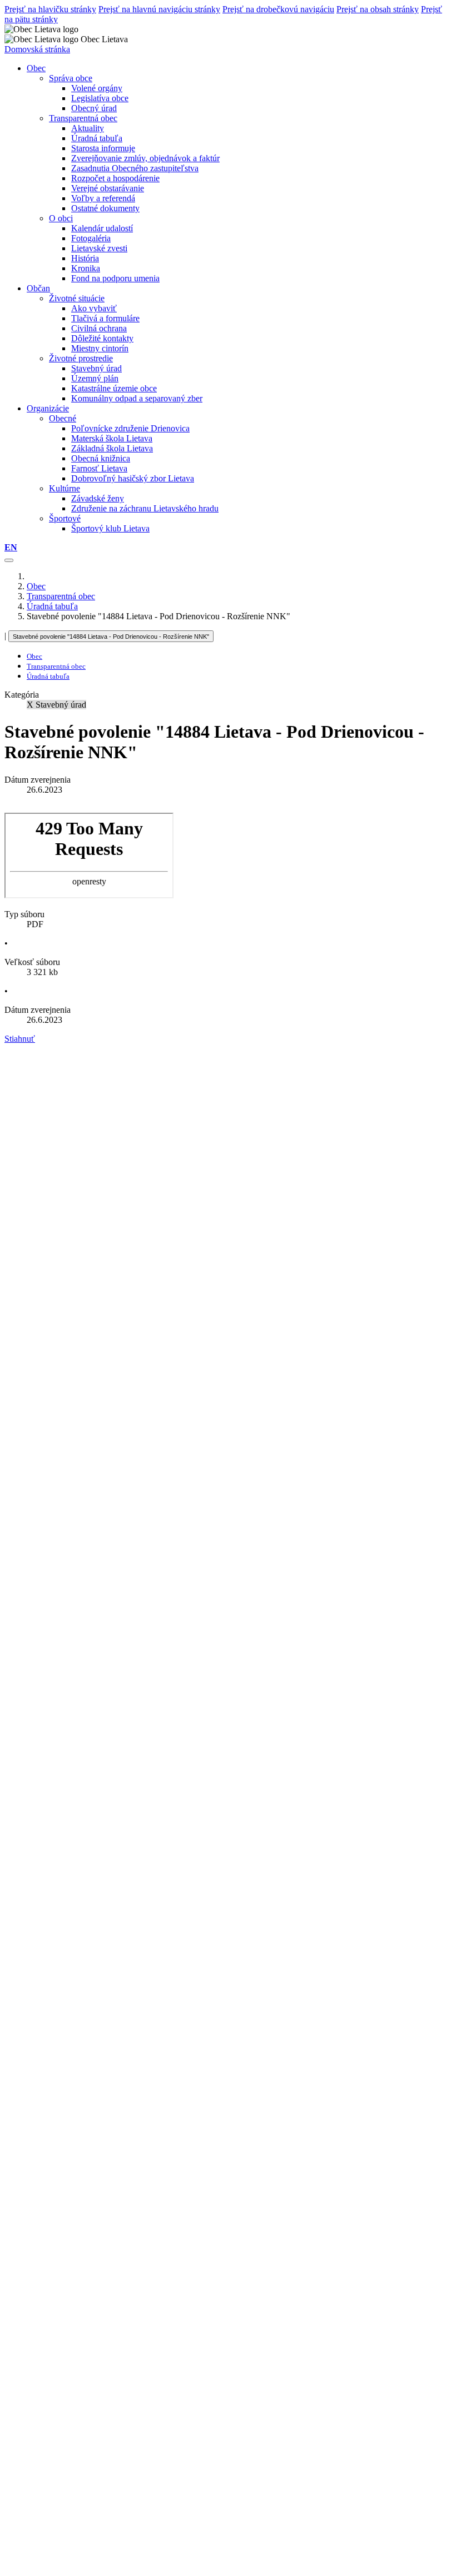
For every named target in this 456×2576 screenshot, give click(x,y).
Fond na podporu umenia (115, 278)
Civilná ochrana (99, 328)
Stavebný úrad (96, 368)
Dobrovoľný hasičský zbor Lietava (133, 478)
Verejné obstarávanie (108, 188)
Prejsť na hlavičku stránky (50, 9)
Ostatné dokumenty (105, 208)
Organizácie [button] (48, 408)
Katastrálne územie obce (114, 388)
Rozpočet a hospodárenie (115, 178)
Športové (65, 518)
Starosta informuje (103, 148)
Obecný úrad (94, 108)
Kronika (86, 268)
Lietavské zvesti (99, 248)
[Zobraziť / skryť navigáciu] (9, 560)
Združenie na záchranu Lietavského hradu (145, 508)
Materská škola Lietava (112, 438)
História (85, 258)
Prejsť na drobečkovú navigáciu (278, 9)
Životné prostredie (81, 358)
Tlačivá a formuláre (105, 318)
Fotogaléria (91, 238)
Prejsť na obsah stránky (378, 9)
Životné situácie (77, 298)
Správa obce (71, 78)
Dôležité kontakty (102, 338)
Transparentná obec (83, 118)
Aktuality (88, 128)
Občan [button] (38, 288)
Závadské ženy (98, 498)
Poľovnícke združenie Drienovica (130, 428)
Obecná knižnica (101, 458)
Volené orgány (97, 88)
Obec (36, 586)
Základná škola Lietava (112, 448)
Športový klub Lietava (110, 528)
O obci (61, 218)
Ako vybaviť (94, 308)
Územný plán (95, 378)
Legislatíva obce (100, 98)
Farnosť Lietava (99, 468)
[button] (11, 547)
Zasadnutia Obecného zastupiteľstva (135, 168)
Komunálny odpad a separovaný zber (137, 398)
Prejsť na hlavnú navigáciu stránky (159, 9)
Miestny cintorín (100, 348)
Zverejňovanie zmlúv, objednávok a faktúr (145, 158)
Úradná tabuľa (97, 138)
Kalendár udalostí (102, 228)
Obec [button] (36, 68)
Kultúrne (65, 488)
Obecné (63, 418)
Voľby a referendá (103, 198)
